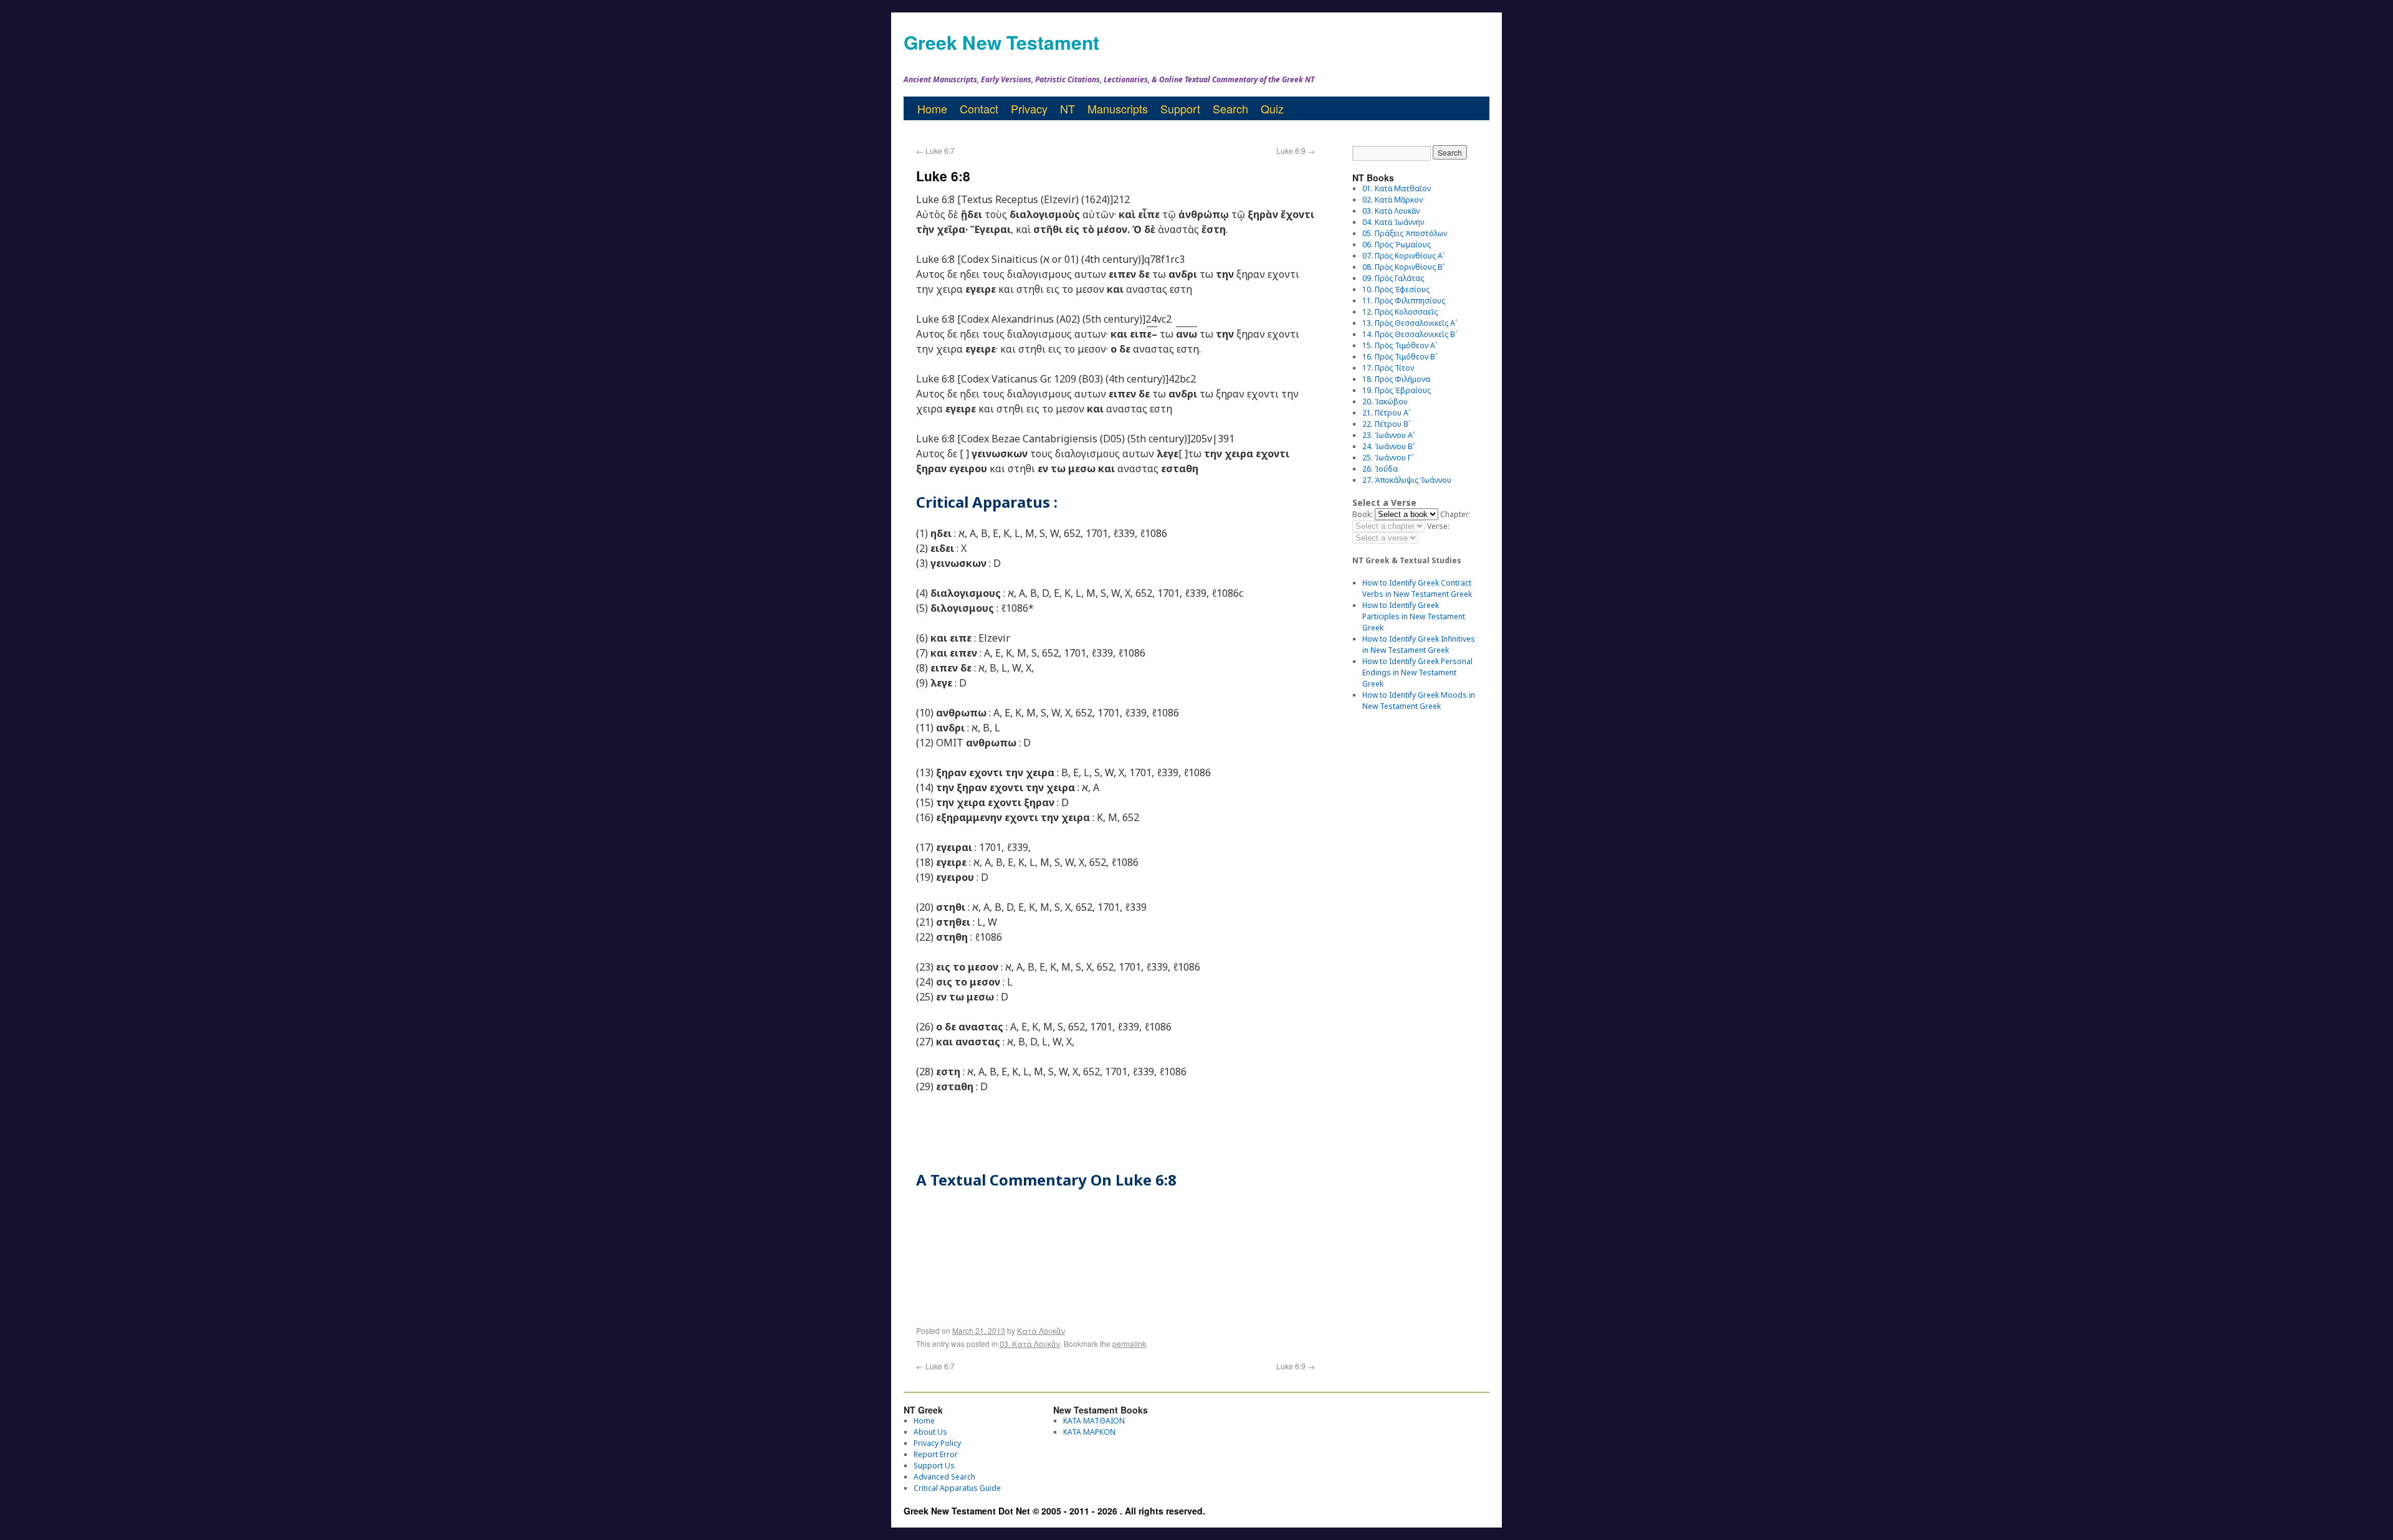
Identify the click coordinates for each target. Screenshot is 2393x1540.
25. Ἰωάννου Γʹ (1388, 458)
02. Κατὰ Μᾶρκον (1392, 200)
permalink (1129, 1343)
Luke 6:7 (935, 150)
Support (1180, 108)
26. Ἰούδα (1380, 469)
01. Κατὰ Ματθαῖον (1397, 188)
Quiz (1272, 108)
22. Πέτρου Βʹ (1386, 424)
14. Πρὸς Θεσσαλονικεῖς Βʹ (1410, 334)
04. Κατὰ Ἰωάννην (1393, 222)
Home (932, 108)
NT (1068, 108)
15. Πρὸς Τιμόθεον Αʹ (1400, 345)
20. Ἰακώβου (1385, 402)
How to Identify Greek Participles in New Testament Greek (1414, 616)
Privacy (1029, 108)
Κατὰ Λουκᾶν (1041, 1330)
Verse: (1438, 526)
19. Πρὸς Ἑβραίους (1397, 390)
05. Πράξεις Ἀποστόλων (1405, 233)
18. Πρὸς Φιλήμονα (1396, 379)
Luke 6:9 (1296, 150)
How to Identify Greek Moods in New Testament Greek (1419, 701)
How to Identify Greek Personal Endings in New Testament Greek (1417, 673)
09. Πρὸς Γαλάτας (1393, 278)
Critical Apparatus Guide (957, 1488)
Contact (979, 108)
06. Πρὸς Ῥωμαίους (1397, 245)
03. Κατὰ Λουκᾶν (1030, 1343)
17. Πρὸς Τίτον (1388, 368)
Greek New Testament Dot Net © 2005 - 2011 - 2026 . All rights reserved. (1054, 1511)
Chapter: (1455, 514)
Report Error (936, 1454)
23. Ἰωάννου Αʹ (1388, 435)
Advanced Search (944, 1477)
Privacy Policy (937, 1443)
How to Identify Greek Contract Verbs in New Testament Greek (1417, 588)
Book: (1363, 514)
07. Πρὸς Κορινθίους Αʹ (1403, 256)
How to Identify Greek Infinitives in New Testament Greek (1419, 644)
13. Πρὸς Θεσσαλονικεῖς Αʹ (1410, 323)
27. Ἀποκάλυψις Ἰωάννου (1407, 480)
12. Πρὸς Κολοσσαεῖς (1400, 312)
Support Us (934, 1466)
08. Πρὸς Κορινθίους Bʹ (1403, 267)
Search (1230, 108)
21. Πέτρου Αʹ (1386, 413)
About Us (930, 1432)
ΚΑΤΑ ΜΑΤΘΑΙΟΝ (1094, 1421)
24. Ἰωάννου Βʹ (1388, 446)
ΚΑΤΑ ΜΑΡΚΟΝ (1089, 1432)
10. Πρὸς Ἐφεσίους (1396, 289)
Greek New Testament (1001, 42)
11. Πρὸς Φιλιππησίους (1404, 301)
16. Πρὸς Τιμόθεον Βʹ (1400, 357)
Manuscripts (1118, 108)
